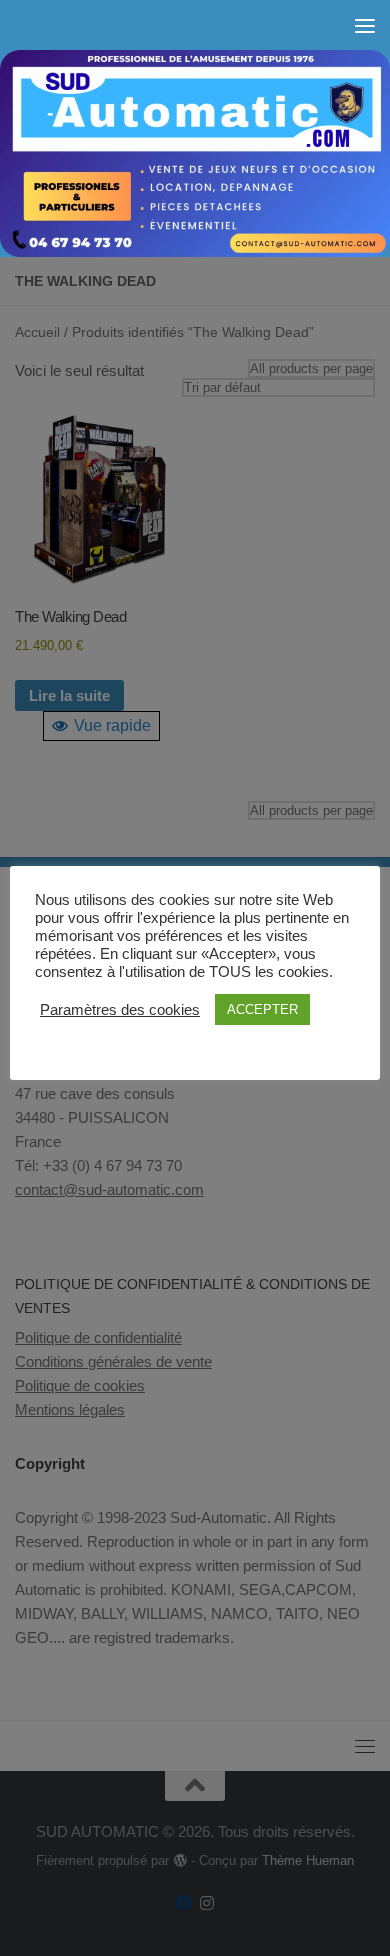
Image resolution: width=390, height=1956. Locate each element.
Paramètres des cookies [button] (120, 1010)
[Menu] (365, 25)
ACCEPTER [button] (262, 1009)
